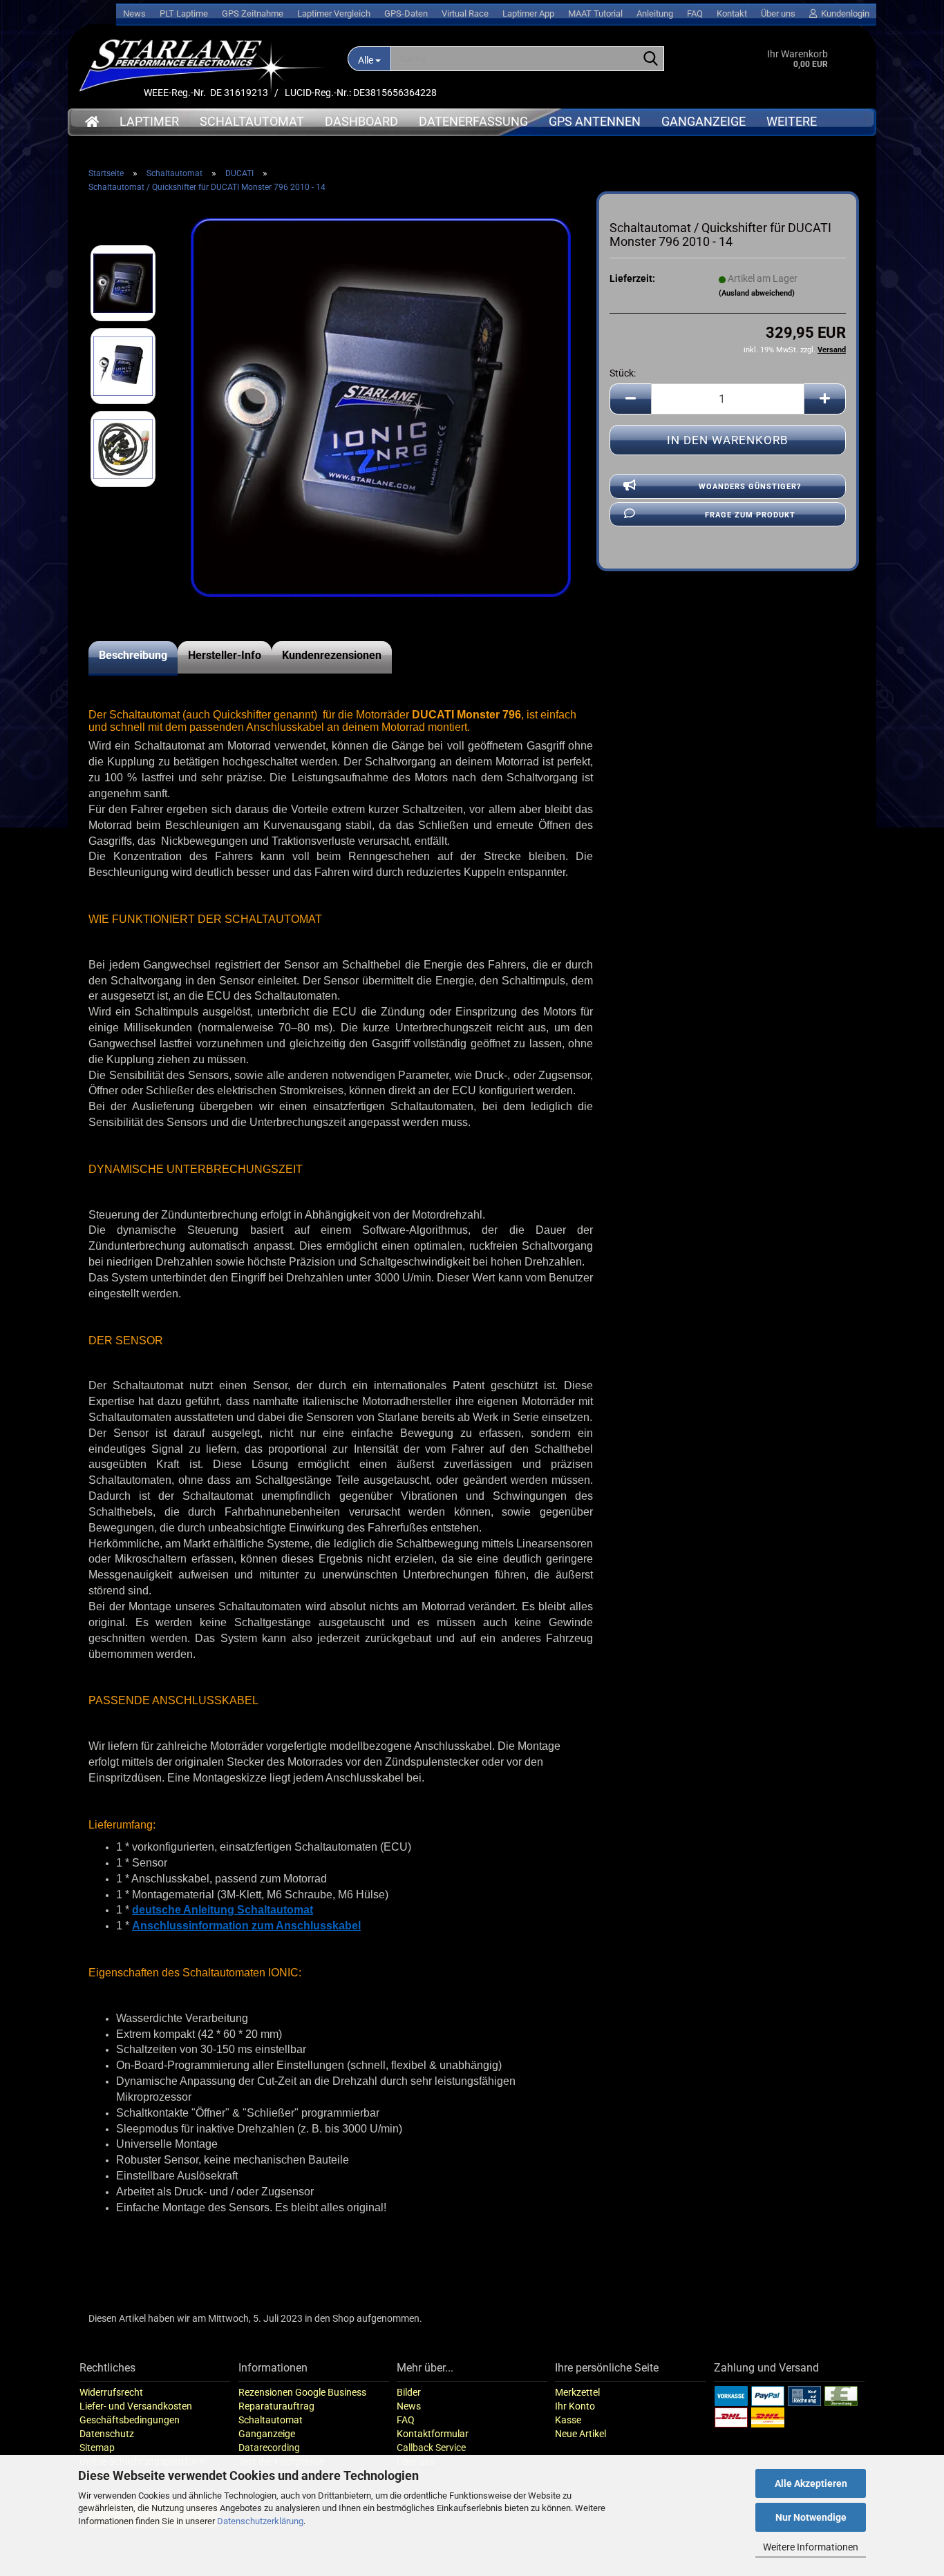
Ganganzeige (704, 121)
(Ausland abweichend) (757, 293)
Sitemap (97, 2448)
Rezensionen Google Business (302, 2392)
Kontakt (732, 13)
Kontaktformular (433, 2434)
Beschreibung (133, 655)
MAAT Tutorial (595, 13)
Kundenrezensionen (332, 655)
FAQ (695, 13)
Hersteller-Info (225, 655)
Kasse (568, 2420)
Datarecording (269, 2448)
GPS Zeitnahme (253, 13)
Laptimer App (528, 13)
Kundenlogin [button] (843, 13)
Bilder (409, 2392)
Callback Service (431, 2448)
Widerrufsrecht (111, 2392)
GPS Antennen (595, 121)
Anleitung (655, 13)
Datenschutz (107, 2434)
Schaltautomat (252, 121)
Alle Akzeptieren (811, 2483)
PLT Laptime (184, 13)
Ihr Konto (575, 2406)
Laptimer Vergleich (334, 13)
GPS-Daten (406, 13)
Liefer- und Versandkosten (136, 2406)
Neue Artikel (580, 2434)
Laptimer (149, 121)
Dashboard (361, 121)
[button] (630, 399)
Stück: (623, 373)
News (134, 13)
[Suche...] (651, 59)
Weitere (792, 121)
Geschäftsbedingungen (130, 2420)
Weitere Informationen (811, 2547)
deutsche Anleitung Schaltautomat (223, 1910)
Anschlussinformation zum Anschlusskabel (246, 1926)
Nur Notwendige (811, 2517)
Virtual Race (465, 13)
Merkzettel (577, 2392)
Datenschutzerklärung (260, 2521)
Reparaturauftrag (276, 2406)
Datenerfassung (473, 121)
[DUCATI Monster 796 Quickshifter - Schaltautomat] (381, 407)
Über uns (778, 13)
